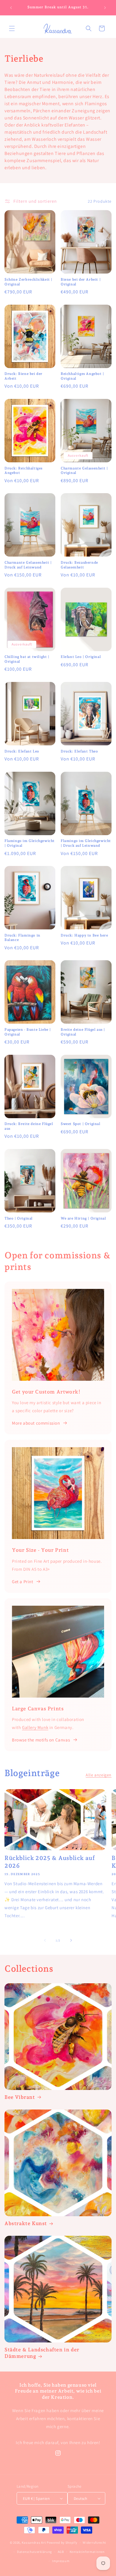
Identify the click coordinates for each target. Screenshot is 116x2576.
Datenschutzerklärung (35, 2552)
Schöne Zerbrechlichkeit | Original (28, 282)
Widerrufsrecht (94, 2543)
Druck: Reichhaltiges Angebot (23, 471)
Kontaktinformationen (87, 2552)
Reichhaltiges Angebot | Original (82, 376)
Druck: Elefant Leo (22, 751)
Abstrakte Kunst (26, 2223)
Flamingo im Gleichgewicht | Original (30, 843)
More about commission (36, 1423)
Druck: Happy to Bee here (84, 935)
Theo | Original (19, 1218)
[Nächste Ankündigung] (105, 8)
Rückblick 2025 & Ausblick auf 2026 (50, 1862)
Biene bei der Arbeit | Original (81, 282)
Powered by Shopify (62, 2543)
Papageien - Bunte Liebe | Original (28, 1032)
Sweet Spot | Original (81, 1124)
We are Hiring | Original (83, 1218)
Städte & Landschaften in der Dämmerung (42, 2353)
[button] (12, 28)
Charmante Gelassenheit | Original (84, 471)
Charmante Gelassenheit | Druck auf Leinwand (28, 565)
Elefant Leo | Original (81, 657)
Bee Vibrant (20, 2097)
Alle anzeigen (99, 1775)
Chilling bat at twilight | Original (27, 659)
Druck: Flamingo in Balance (22, 938)
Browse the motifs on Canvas (41, 1740)
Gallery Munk (35, 1727)
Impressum (61, 2561)
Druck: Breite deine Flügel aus (29, 1126)
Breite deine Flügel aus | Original (83, 1032)
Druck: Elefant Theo (79, 751)
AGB (61, 2552)
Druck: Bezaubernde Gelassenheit (79, 565)
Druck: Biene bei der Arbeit (23, 376)
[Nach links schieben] (45, 1940)
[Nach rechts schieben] (71, 1940)
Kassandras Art (34, 2543)
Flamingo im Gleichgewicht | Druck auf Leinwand (86, 843)
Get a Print (23, 1582)
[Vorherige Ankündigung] (11, 8)
